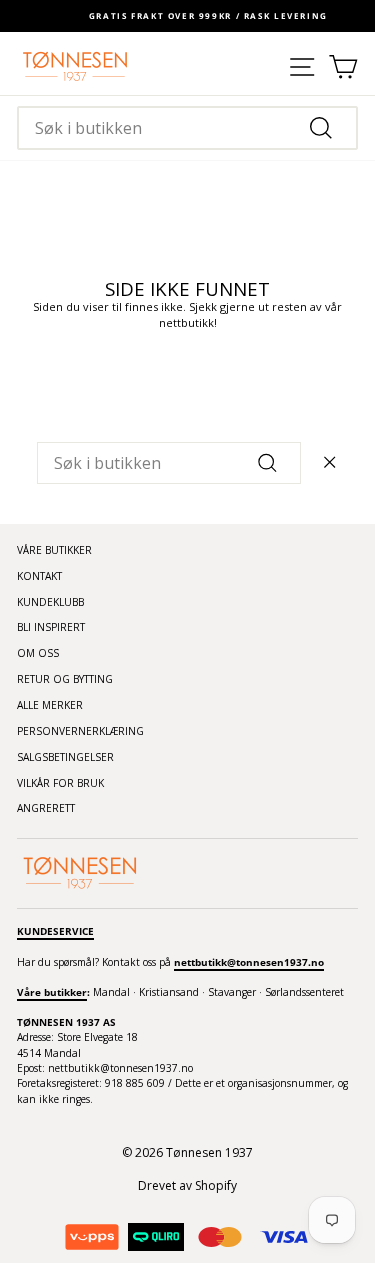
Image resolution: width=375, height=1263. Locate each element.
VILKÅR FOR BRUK (60, 783)
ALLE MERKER (50, 705)
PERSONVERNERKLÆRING (80, 731)
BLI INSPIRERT (51, 627)
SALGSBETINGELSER (65, 757)
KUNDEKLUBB (50, 602)
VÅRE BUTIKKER (54, 550)
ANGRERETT (46, 808)
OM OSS (38, 653)
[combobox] (187, 128)
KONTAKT (39, 576)
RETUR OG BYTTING (65, 679)
